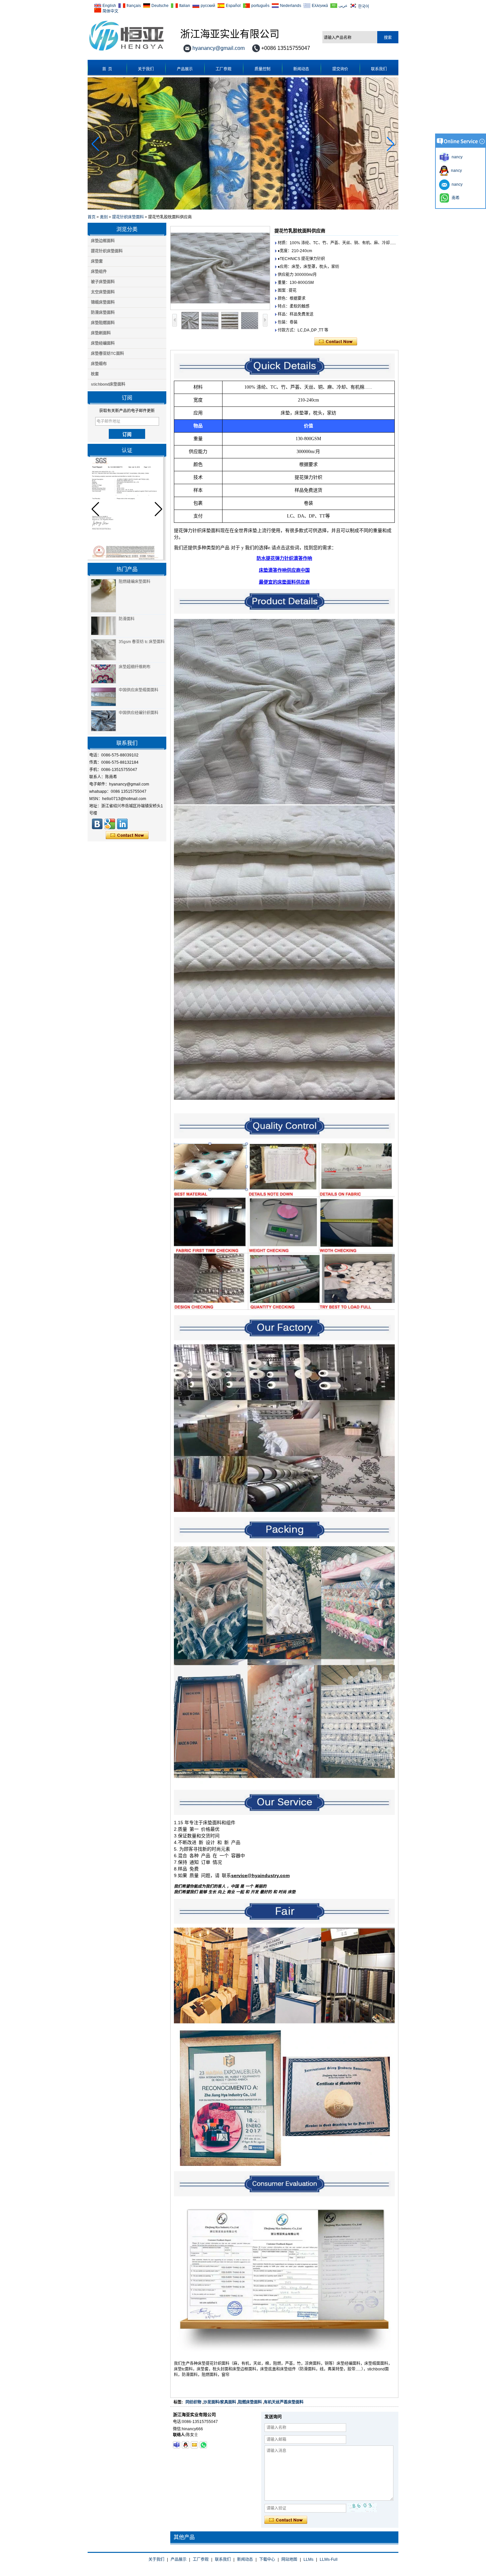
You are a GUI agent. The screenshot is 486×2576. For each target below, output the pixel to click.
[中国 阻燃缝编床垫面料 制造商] (103, 596)
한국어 (364, 6)
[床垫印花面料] (243, 208)
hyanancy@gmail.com (219, 48)
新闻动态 (301, 69)
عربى (343, 6)
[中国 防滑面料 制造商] (103, 626)
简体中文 (110, 11)
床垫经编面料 (103, 343)
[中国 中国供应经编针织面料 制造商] (103, 721)
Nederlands (291, 6)
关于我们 (146, 69)
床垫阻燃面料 (103, 323)
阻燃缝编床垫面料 (135, 582)
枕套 (95, 374)
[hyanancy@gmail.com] (194, 2445)
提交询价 (340, 69)
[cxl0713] (177, 2445)
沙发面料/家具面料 (220, 2402)
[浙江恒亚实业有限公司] (97, 824)
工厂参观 (223, 69)
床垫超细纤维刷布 (135, 667)
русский (208, 6)
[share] (110, 824)
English (109, 6)
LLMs (308, 2559)
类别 (104, 217)
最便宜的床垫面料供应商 (284, 582)
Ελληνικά (320, 6)
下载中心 (267, 2559)
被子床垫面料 (103, 282)
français (134, 6)
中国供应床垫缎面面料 (139, 690)
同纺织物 (193, 2402)
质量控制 (263, 69)
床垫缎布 (99, 364)
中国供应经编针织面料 (139, 713)
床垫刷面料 (101, 333)
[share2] (122, 824)
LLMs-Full (329, 2559)
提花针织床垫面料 (128, 217)
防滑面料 (127, 619)
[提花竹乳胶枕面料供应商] (220, 268)
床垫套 (97, 261)
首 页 (107, 69)
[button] (391, 144)
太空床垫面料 (103, 292)
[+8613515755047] (203, 2445)
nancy (455, 171)
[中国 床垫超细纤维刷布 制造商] (103, 674)
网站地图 (289, 2559)
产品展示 (185, 69)
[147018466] (185, 2445)
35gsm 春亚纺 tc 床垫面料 (142, 642)
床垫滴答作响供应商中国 (284, 570)
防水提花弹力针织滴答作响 (284, 558)
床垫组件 (99, 272)
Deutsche (160, 6)
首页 (92, 217)
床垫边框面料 (103, 241)
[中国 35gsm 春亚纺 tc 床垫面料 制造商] (103, 650)
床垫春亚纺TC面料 (107, 354)
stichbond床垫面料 (108, 384)
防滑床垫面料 (103, 313)
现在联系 (127, 835)
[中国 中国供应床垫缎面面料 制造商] (103, 697)
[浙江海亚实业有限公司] (126, 51)
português (260, 6)
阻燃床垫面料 (250, 2402)
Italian (185, 6)
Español (233, 6)
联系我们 (379, 69)
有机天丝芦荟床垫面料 (284, 2402)
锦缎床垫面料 (103, 302)
